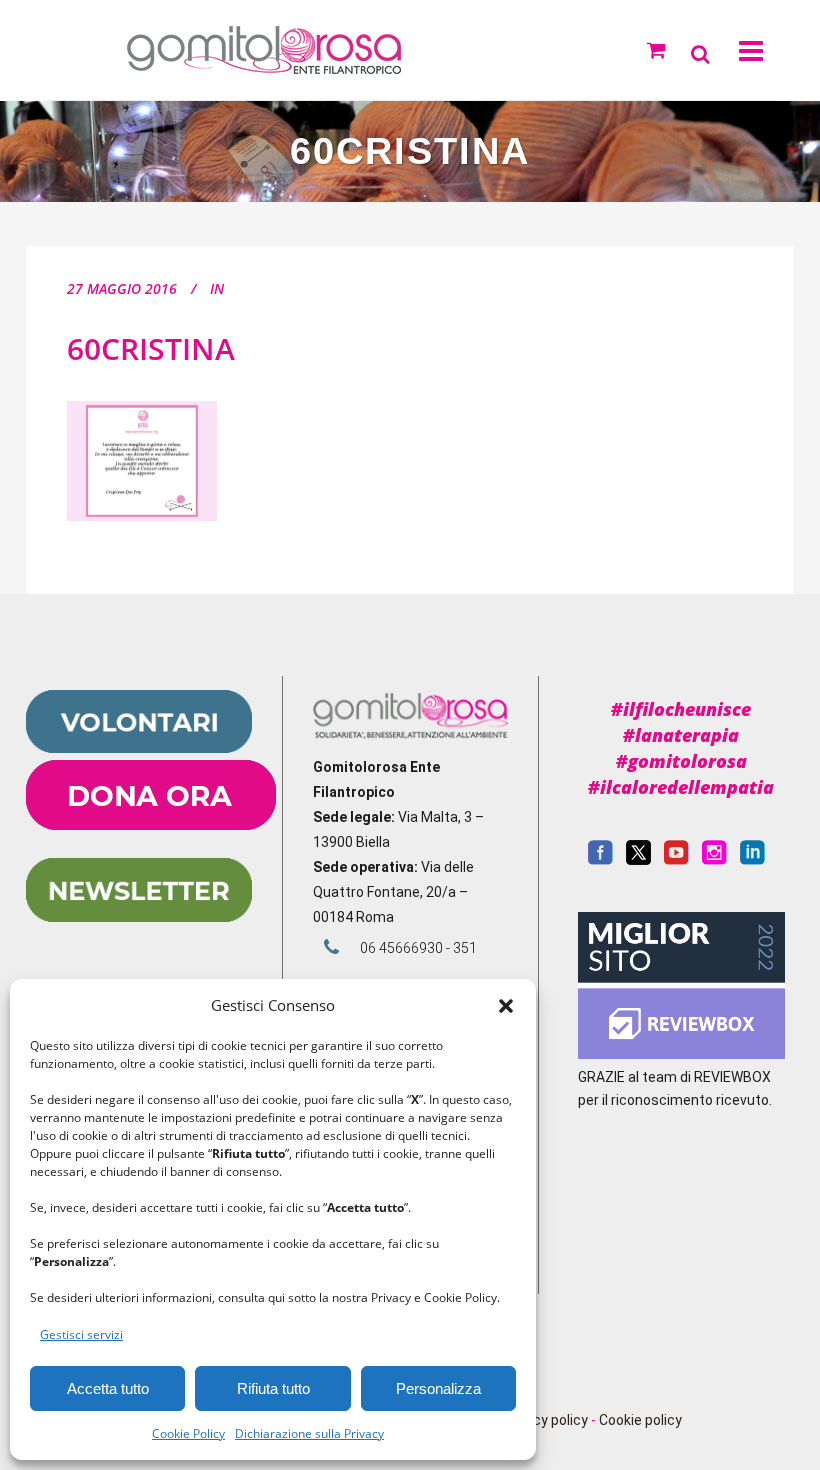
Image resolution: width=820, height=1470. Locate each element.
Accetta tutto (108, 1388)
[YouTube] (676, 860)
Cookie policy (640, 1420)
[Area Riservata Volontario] (139, 748)
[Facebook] (600, 860)
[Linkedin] (752, 860)
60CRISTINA (151, 348)
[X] (638, 860)
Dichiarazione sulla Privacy (309, 1433)
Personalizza (438, 1388)
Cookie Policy (188, 1433)
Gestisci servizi (81, 1334)
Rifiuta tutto (273, 1388)
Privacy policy (544, 1420)
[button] (506, 1006)
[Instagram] (714, 860)
